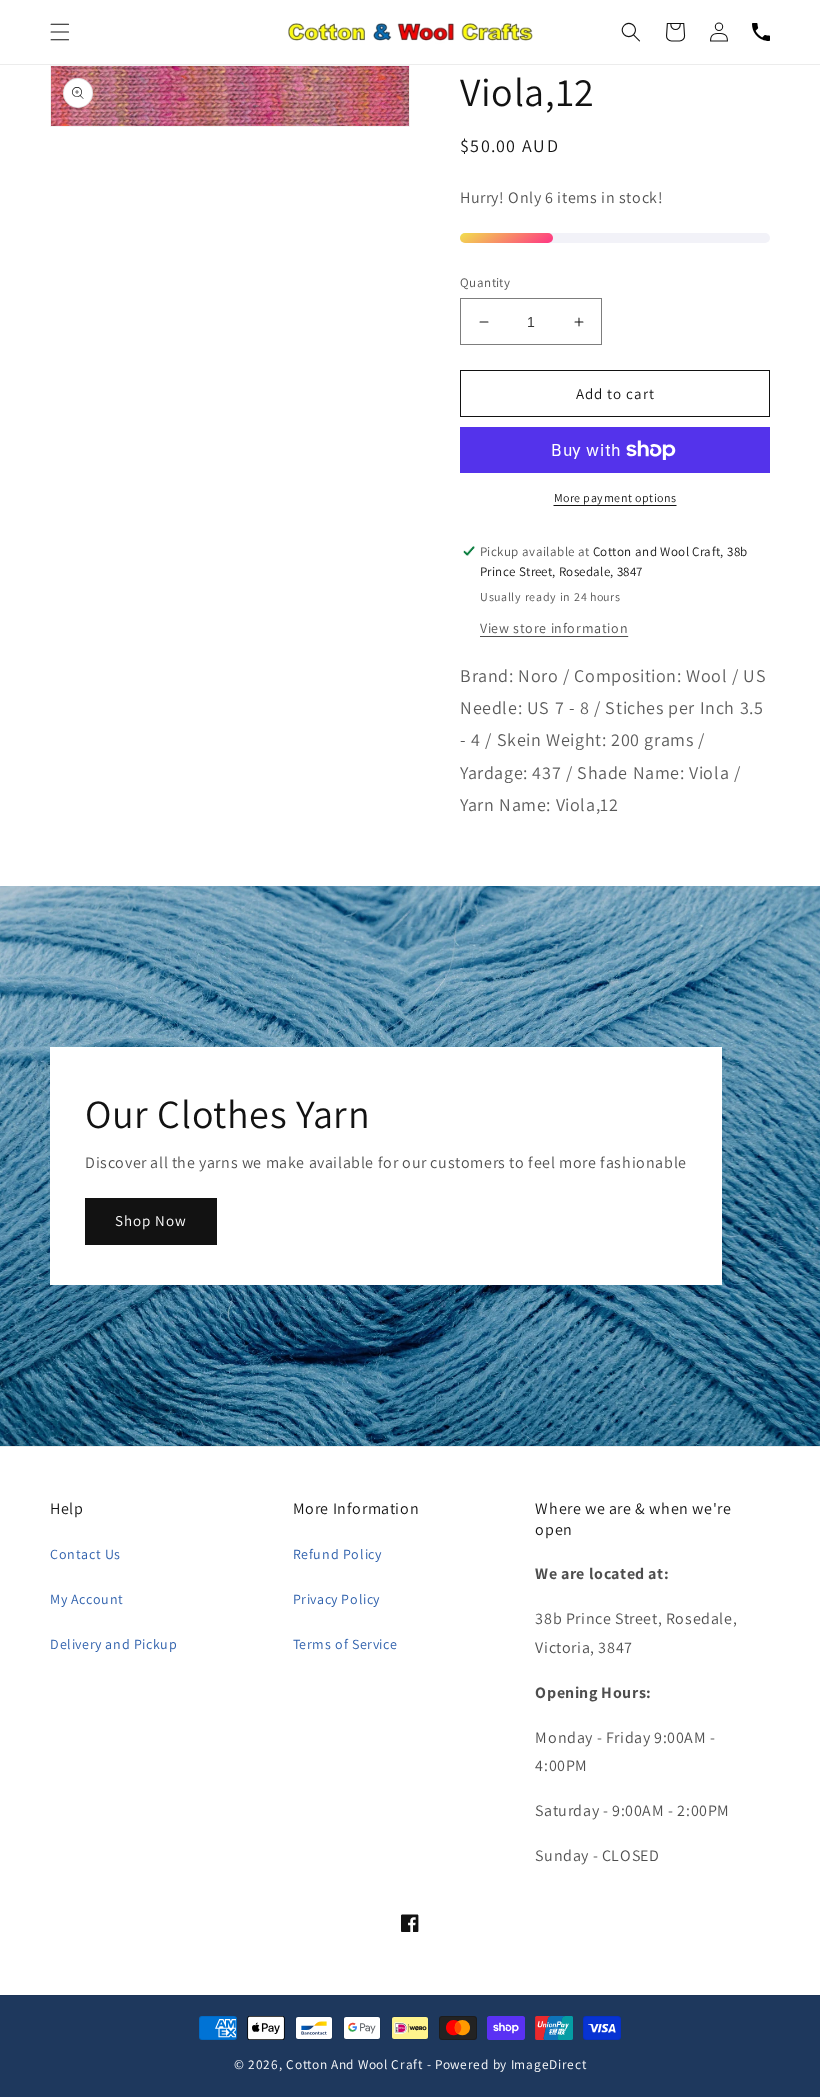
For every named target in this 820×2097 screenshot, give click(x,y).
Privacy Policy (336, 1599)
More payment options (615, 497)
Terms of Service (345, 1644)
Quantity (485, 282)
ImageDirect (549, 2064)
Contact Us (85, 1554)
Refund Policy (337, 1554)
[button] (60, 32)
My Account (87, 1599)
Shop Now (151, 1220)
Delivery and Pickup (113, 1644)
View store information (554, 628)
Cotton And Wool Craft (354, 2064)
